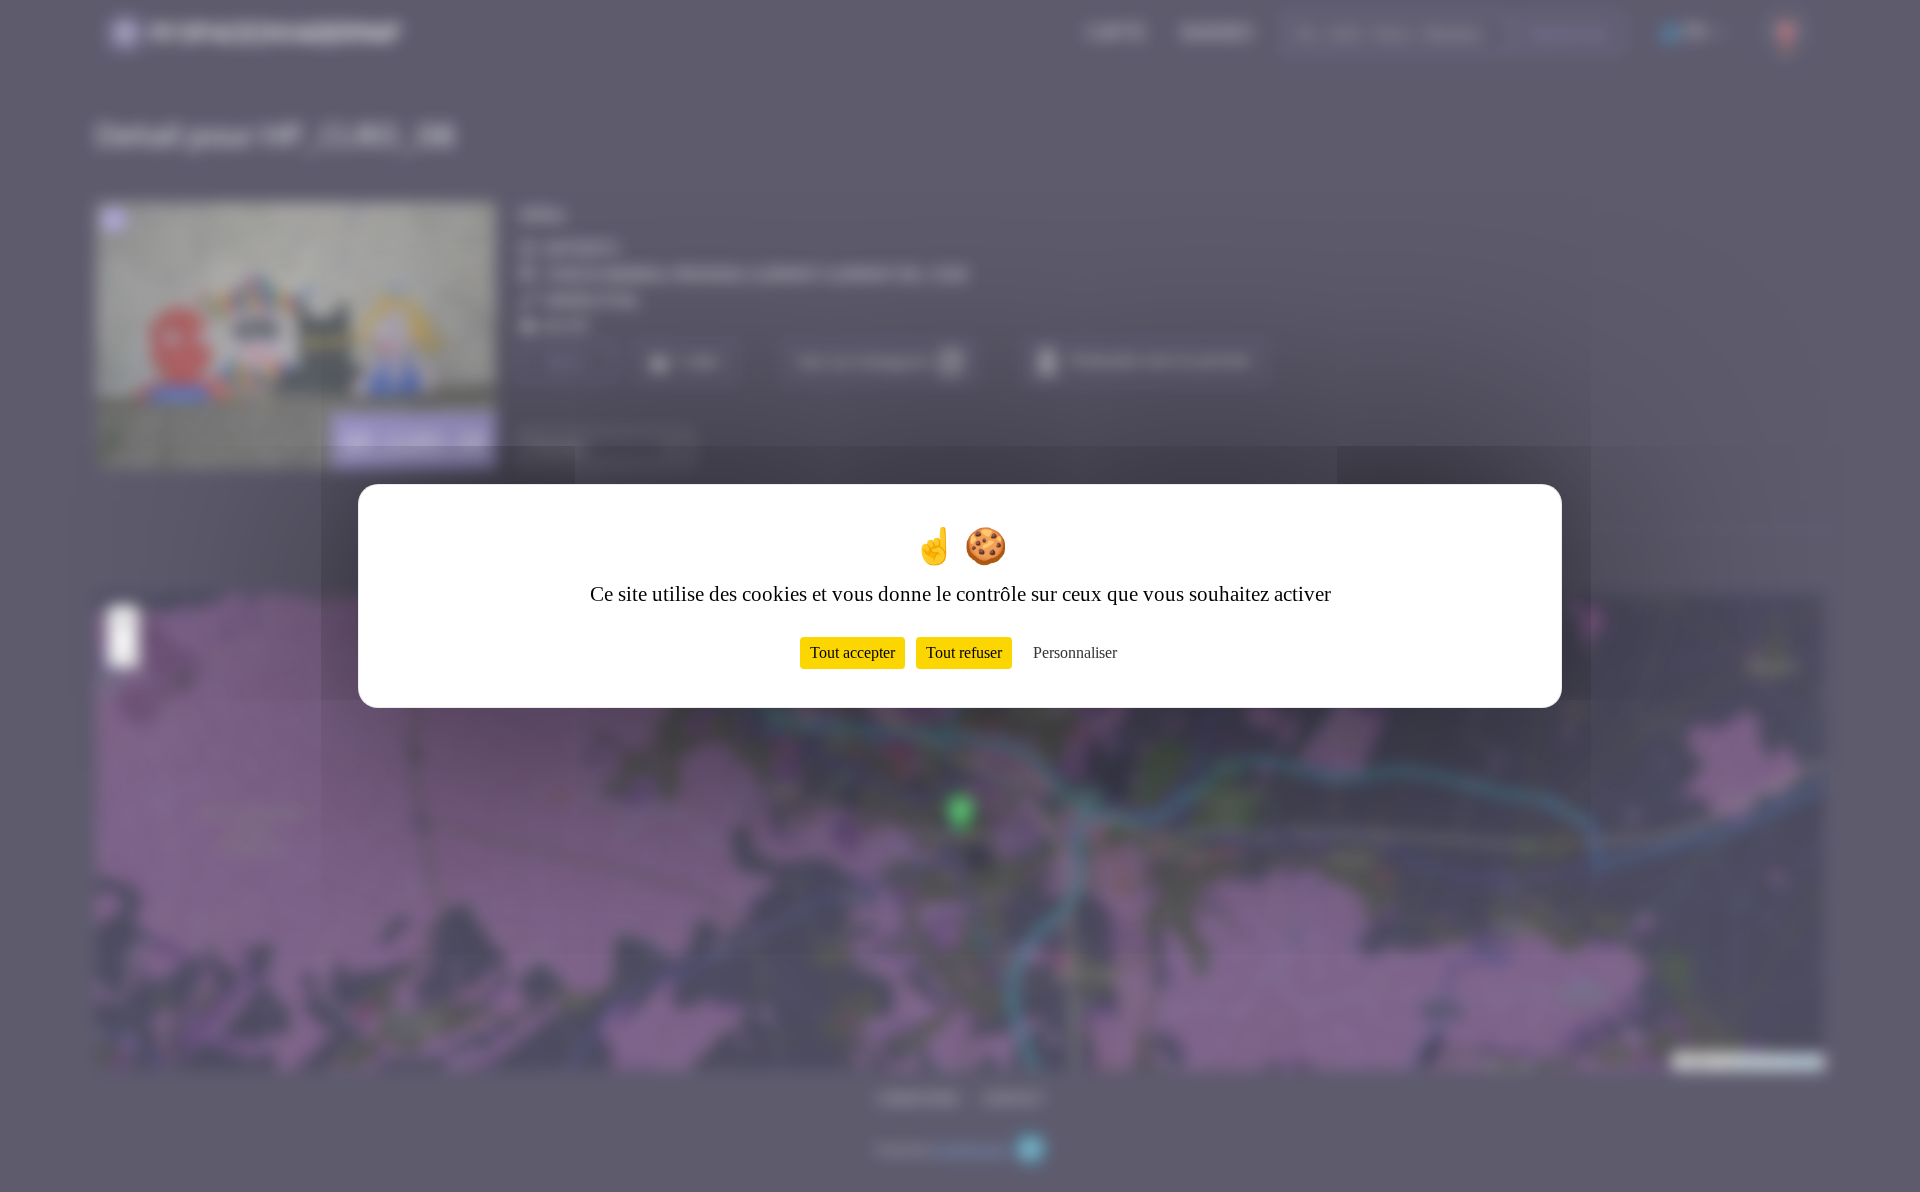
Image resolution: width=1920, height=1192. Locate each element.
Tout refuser (964, 652)
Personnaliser (1075, 652)
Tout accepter (852, 652)
